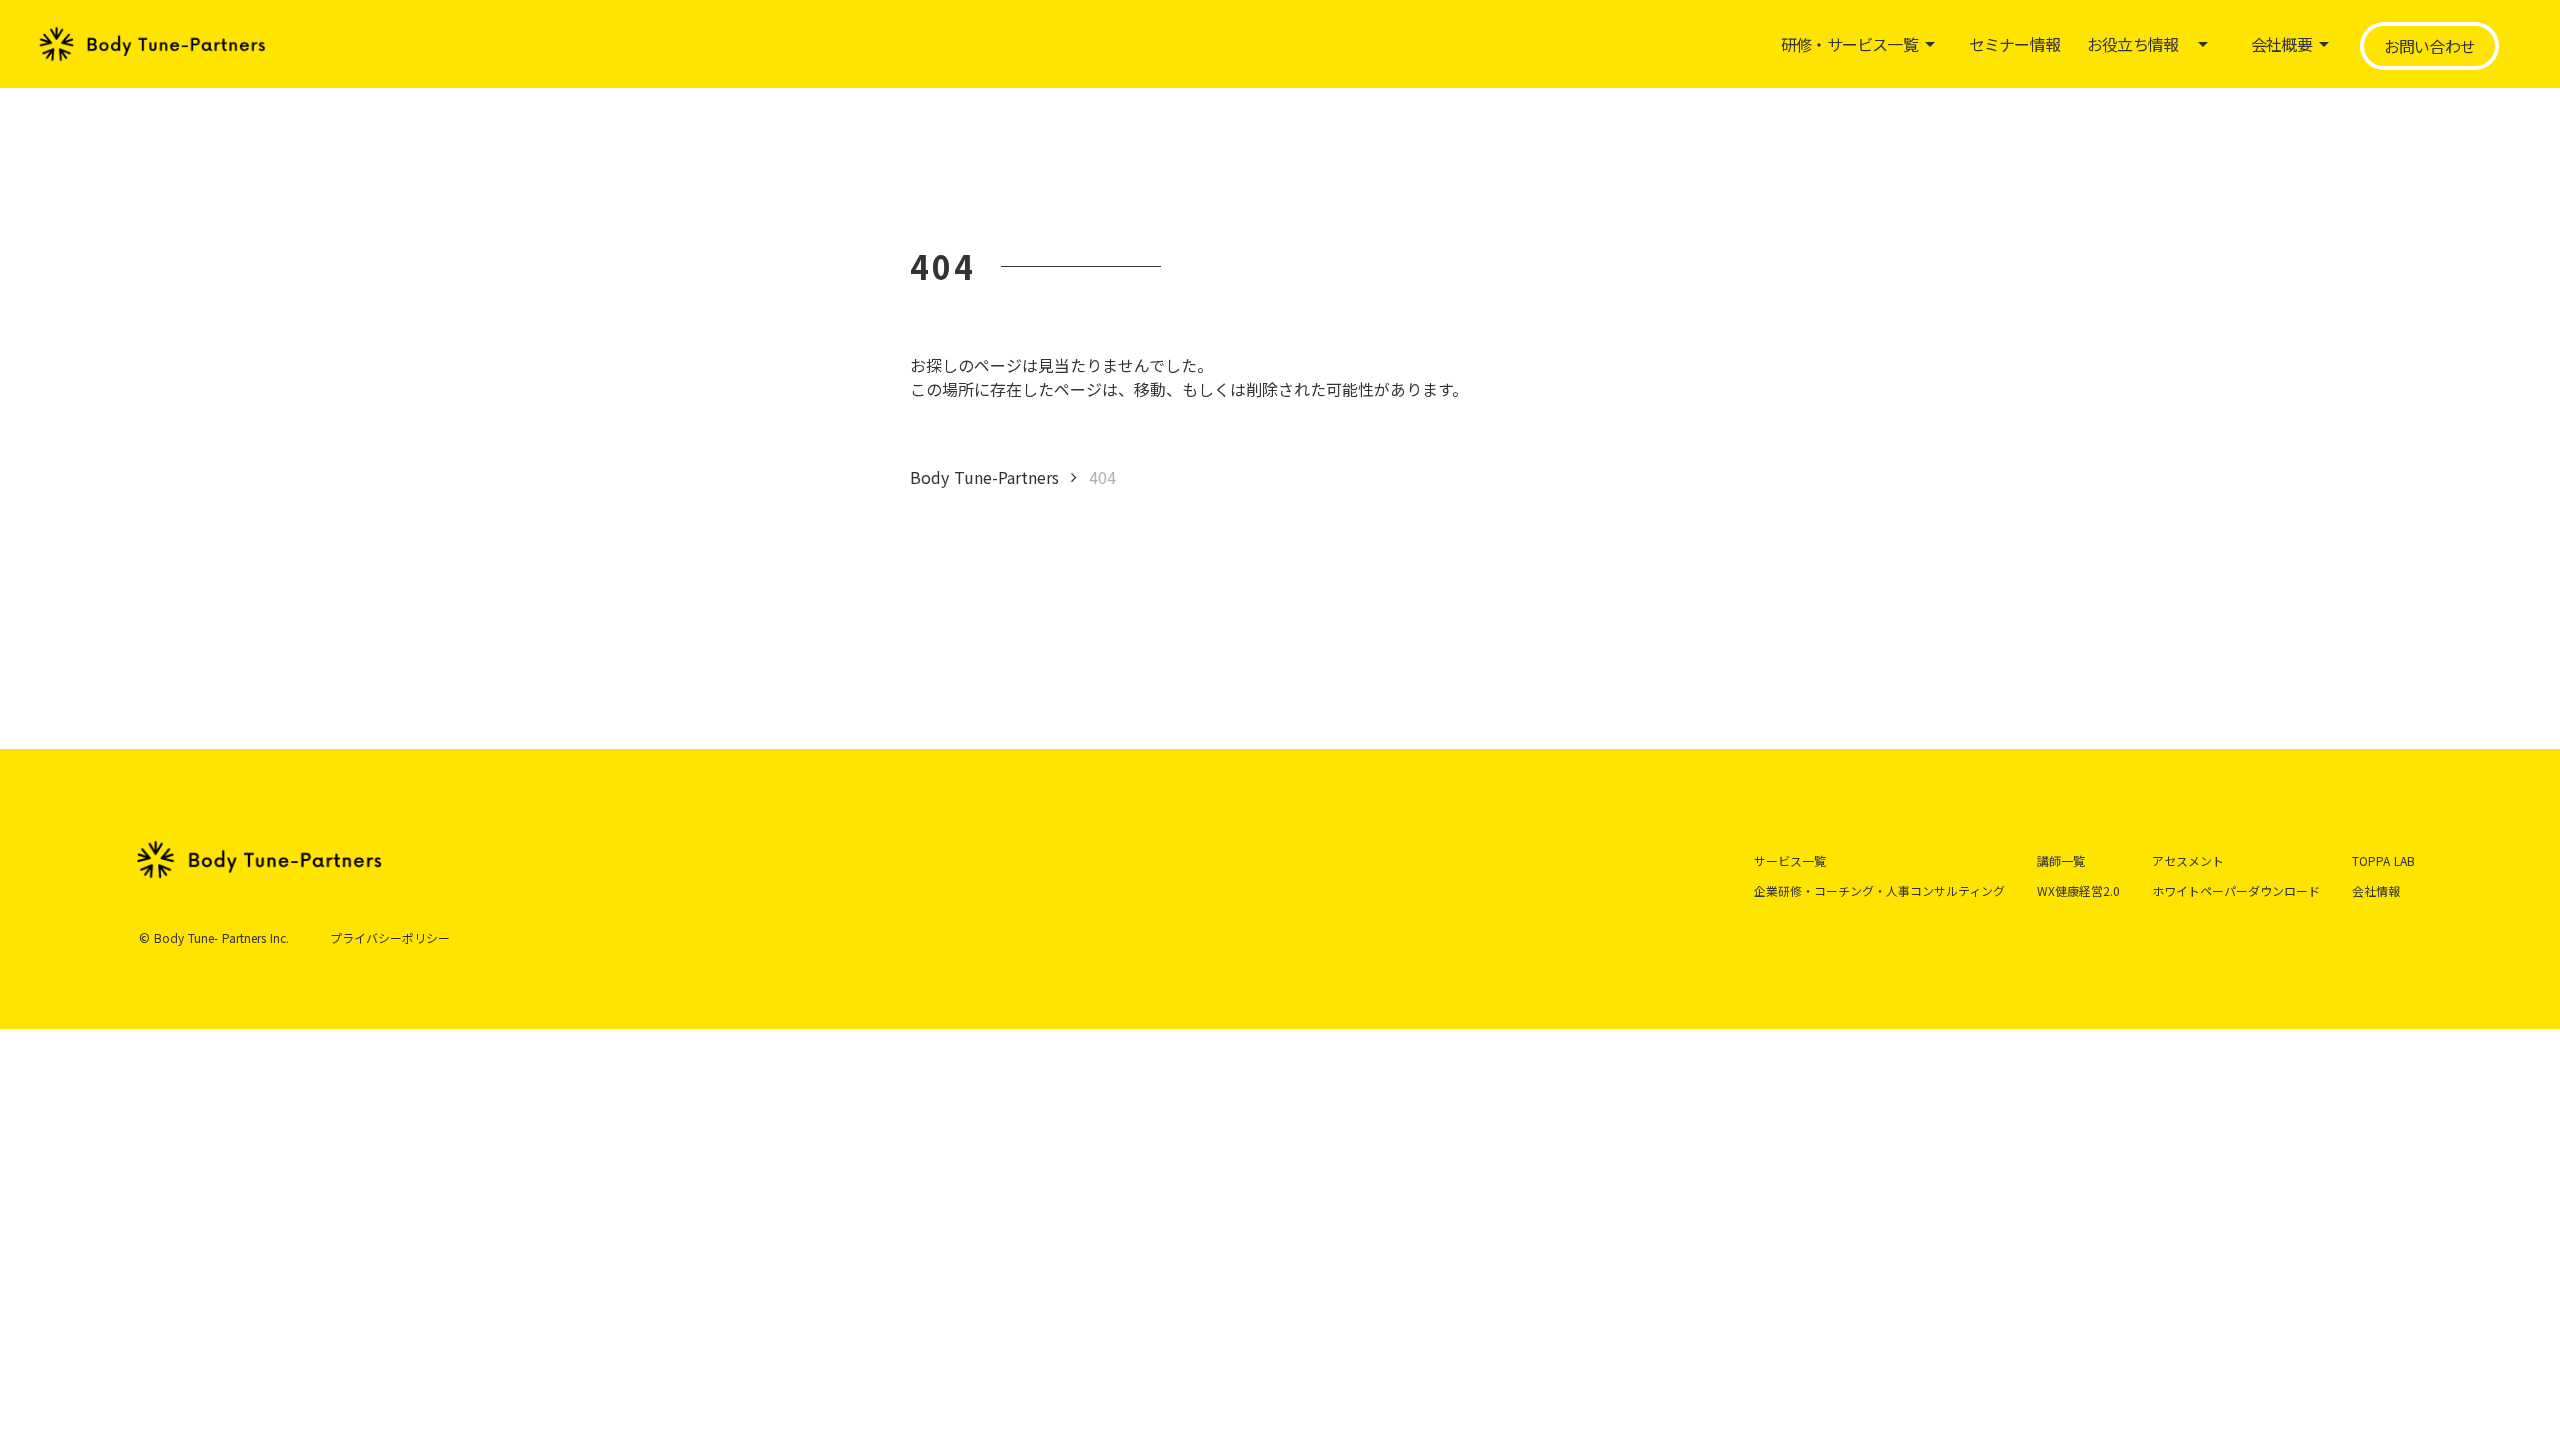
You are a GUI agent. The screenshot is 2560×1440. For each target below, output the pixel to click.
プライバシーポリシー (390, 938)
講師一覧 (2061, 860)
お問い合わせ (2429, 46)
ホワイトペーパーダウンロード (2236, 890)
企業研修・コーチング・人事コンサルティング (1879, 890)
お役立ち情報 (2132, 44)
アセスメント (2188, 860)
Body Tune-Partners (984, 477)
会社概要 (2281, 44)
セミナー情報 (2014, 44)
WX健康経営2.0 (2078, 890)
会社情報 (2376, 890)
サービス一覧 (1790, 860)
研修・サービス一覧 (1849, 44)
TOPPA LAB (2383, 860)
